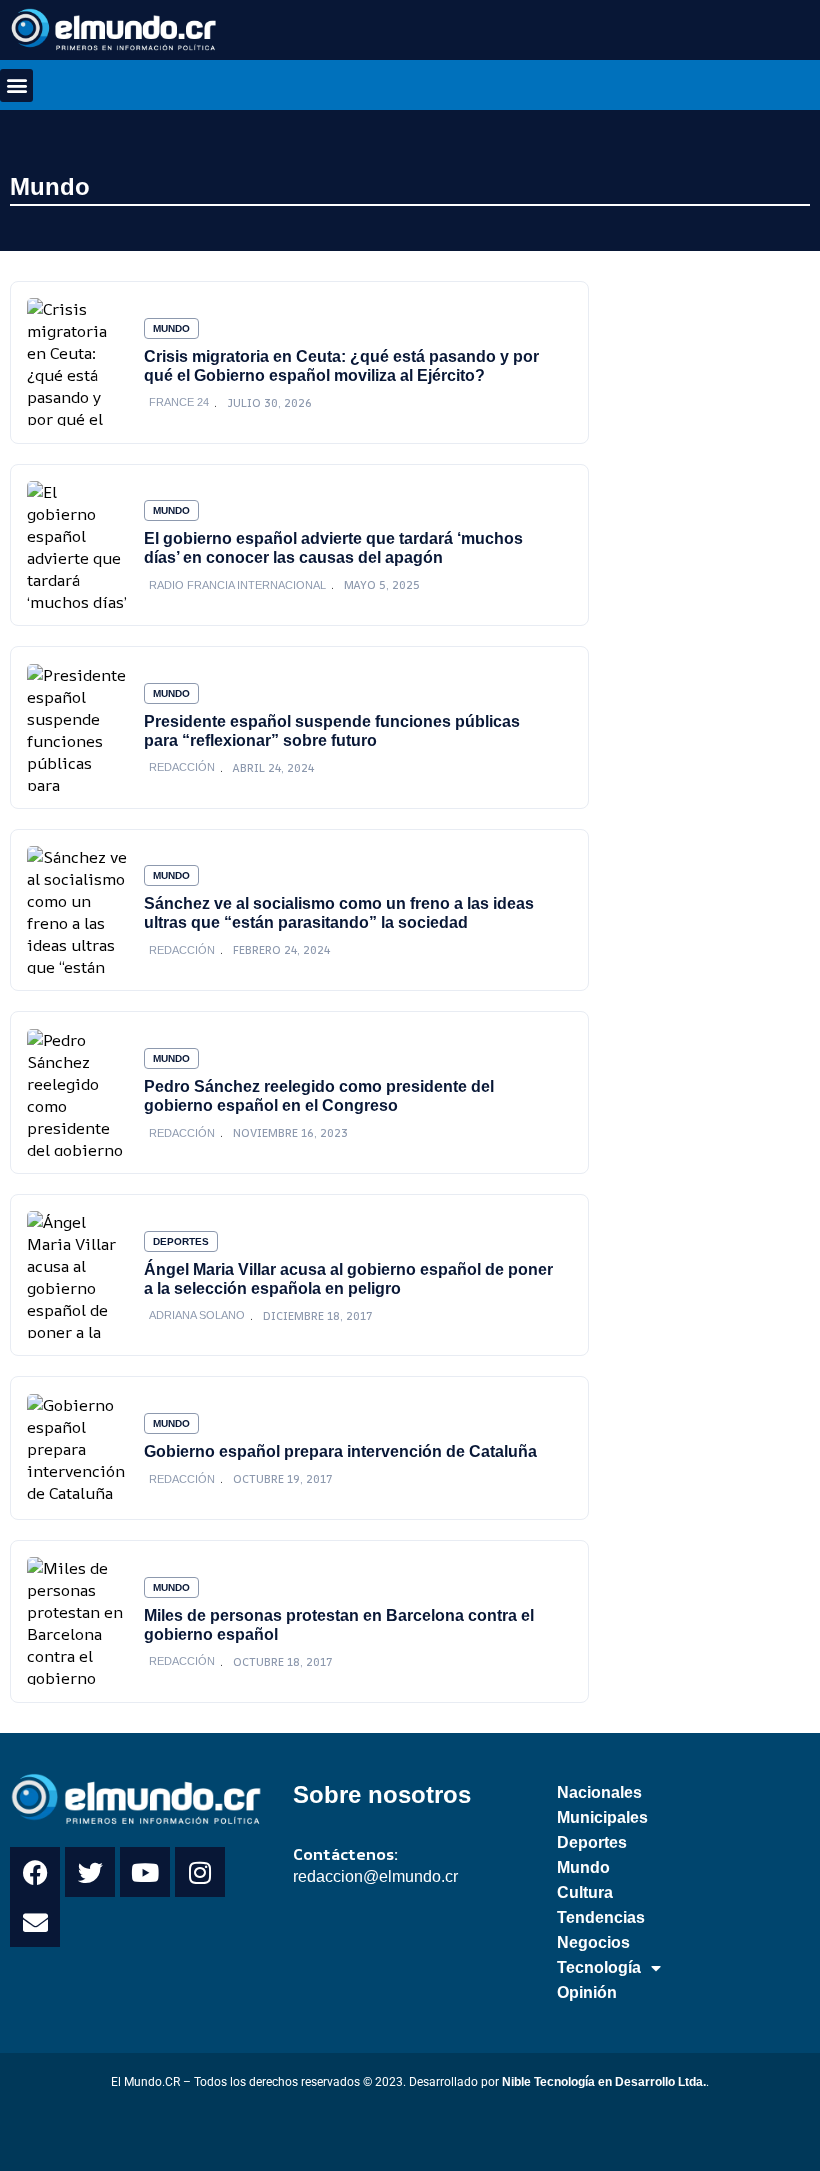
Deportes (181, 1241)
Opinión (587, 1992)
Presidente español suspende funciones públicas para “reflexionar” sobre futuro (332, 730)
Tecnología (599, 1967)
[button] (16, 85)
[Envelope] (35, 1922)
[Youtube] (145, 1872)
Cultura (585, 1892)
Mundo (50, 186)
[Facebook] (35, 1872)
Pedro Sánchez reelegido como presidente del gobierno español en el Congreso (319, 1095)
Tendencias (601, 1917)
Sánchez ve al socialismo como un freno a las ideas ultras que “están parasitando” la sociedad (339, 912)
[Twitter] (90, 1872)
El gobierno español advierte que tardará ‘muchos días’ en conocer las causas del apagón (333, 547)
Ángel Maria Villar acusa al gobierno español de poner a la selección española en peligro (348, 1278)
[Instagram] (200, 1872)
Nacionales (599, 1792)
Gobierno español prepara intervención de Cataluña (340, 1451)
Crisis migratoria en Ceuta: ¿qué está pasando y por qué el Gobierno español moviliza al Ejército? (341, 365)
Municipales (602, 1817)
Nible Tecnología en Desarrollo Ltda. (604, 2082)
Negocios (593, 1942)
